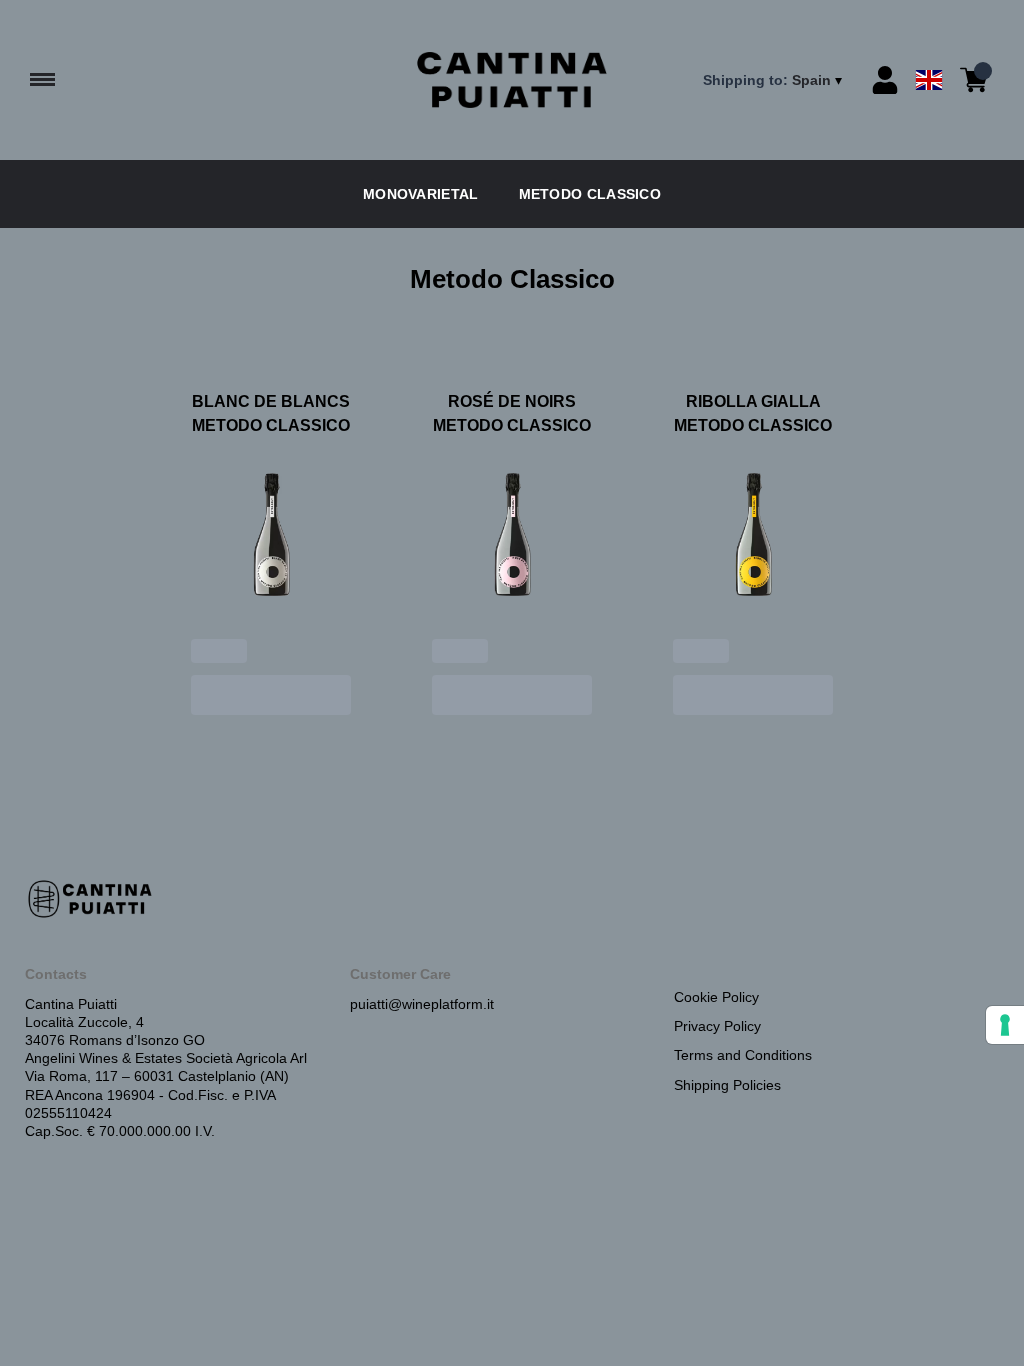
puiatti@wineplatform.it (422, 1004)
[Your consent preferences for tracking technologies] (1005, 1025)
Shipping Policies (727, 1085)
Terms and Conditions (743, 1055)
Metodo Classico (590, 194)
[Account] (885, 80)
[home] (511, 80)
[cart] (974, 80)
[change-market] (774, 80)
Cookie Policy (716, 997)
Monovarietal (421, 194)
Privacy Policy (717, 1026)
